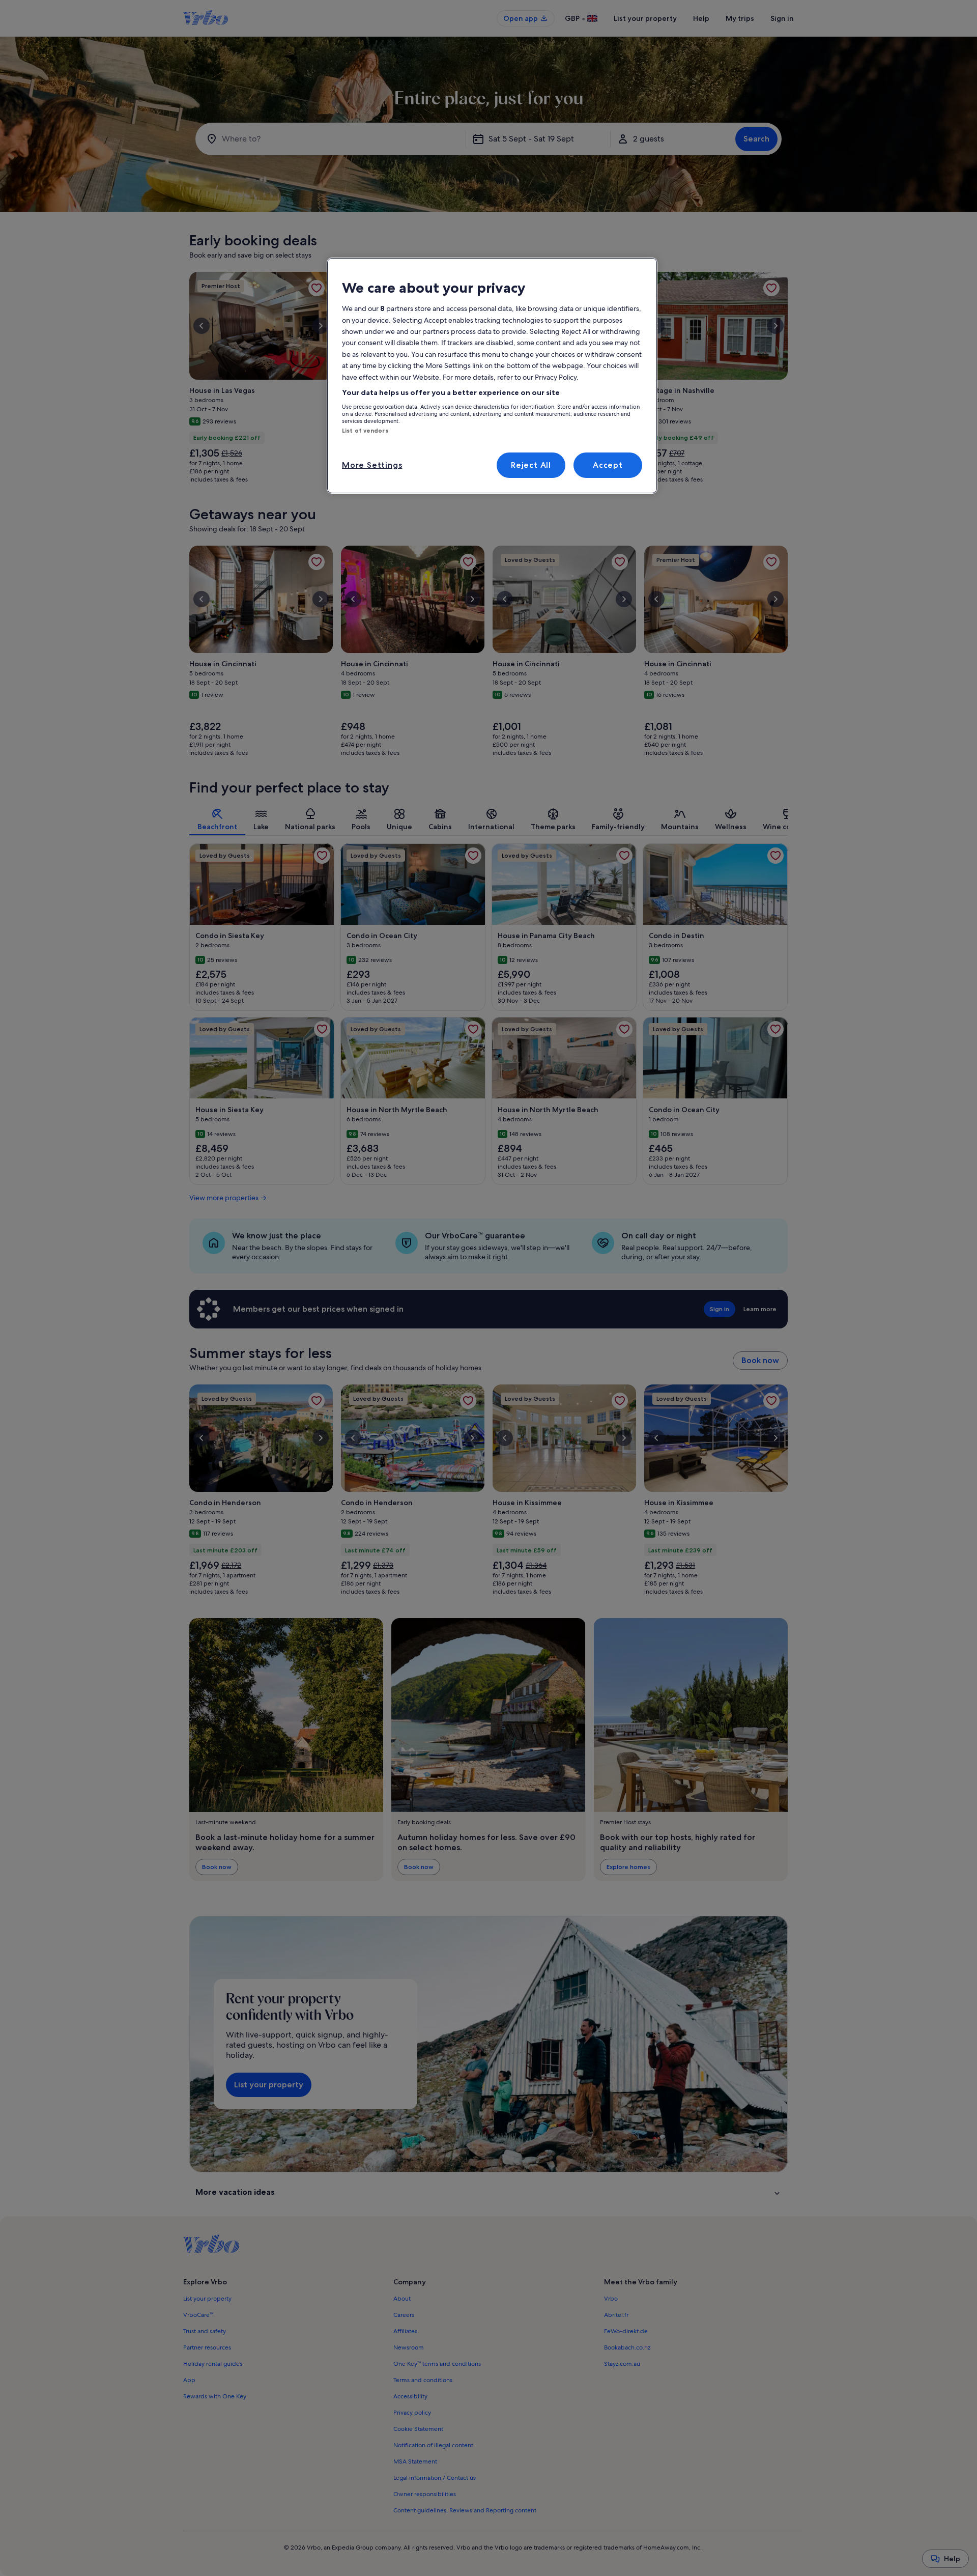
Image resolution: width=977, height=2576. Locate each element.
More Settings (372, 465)
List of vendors (365, 431)
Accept (608, 465)
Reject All (531, 465)
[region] (492, 376)
